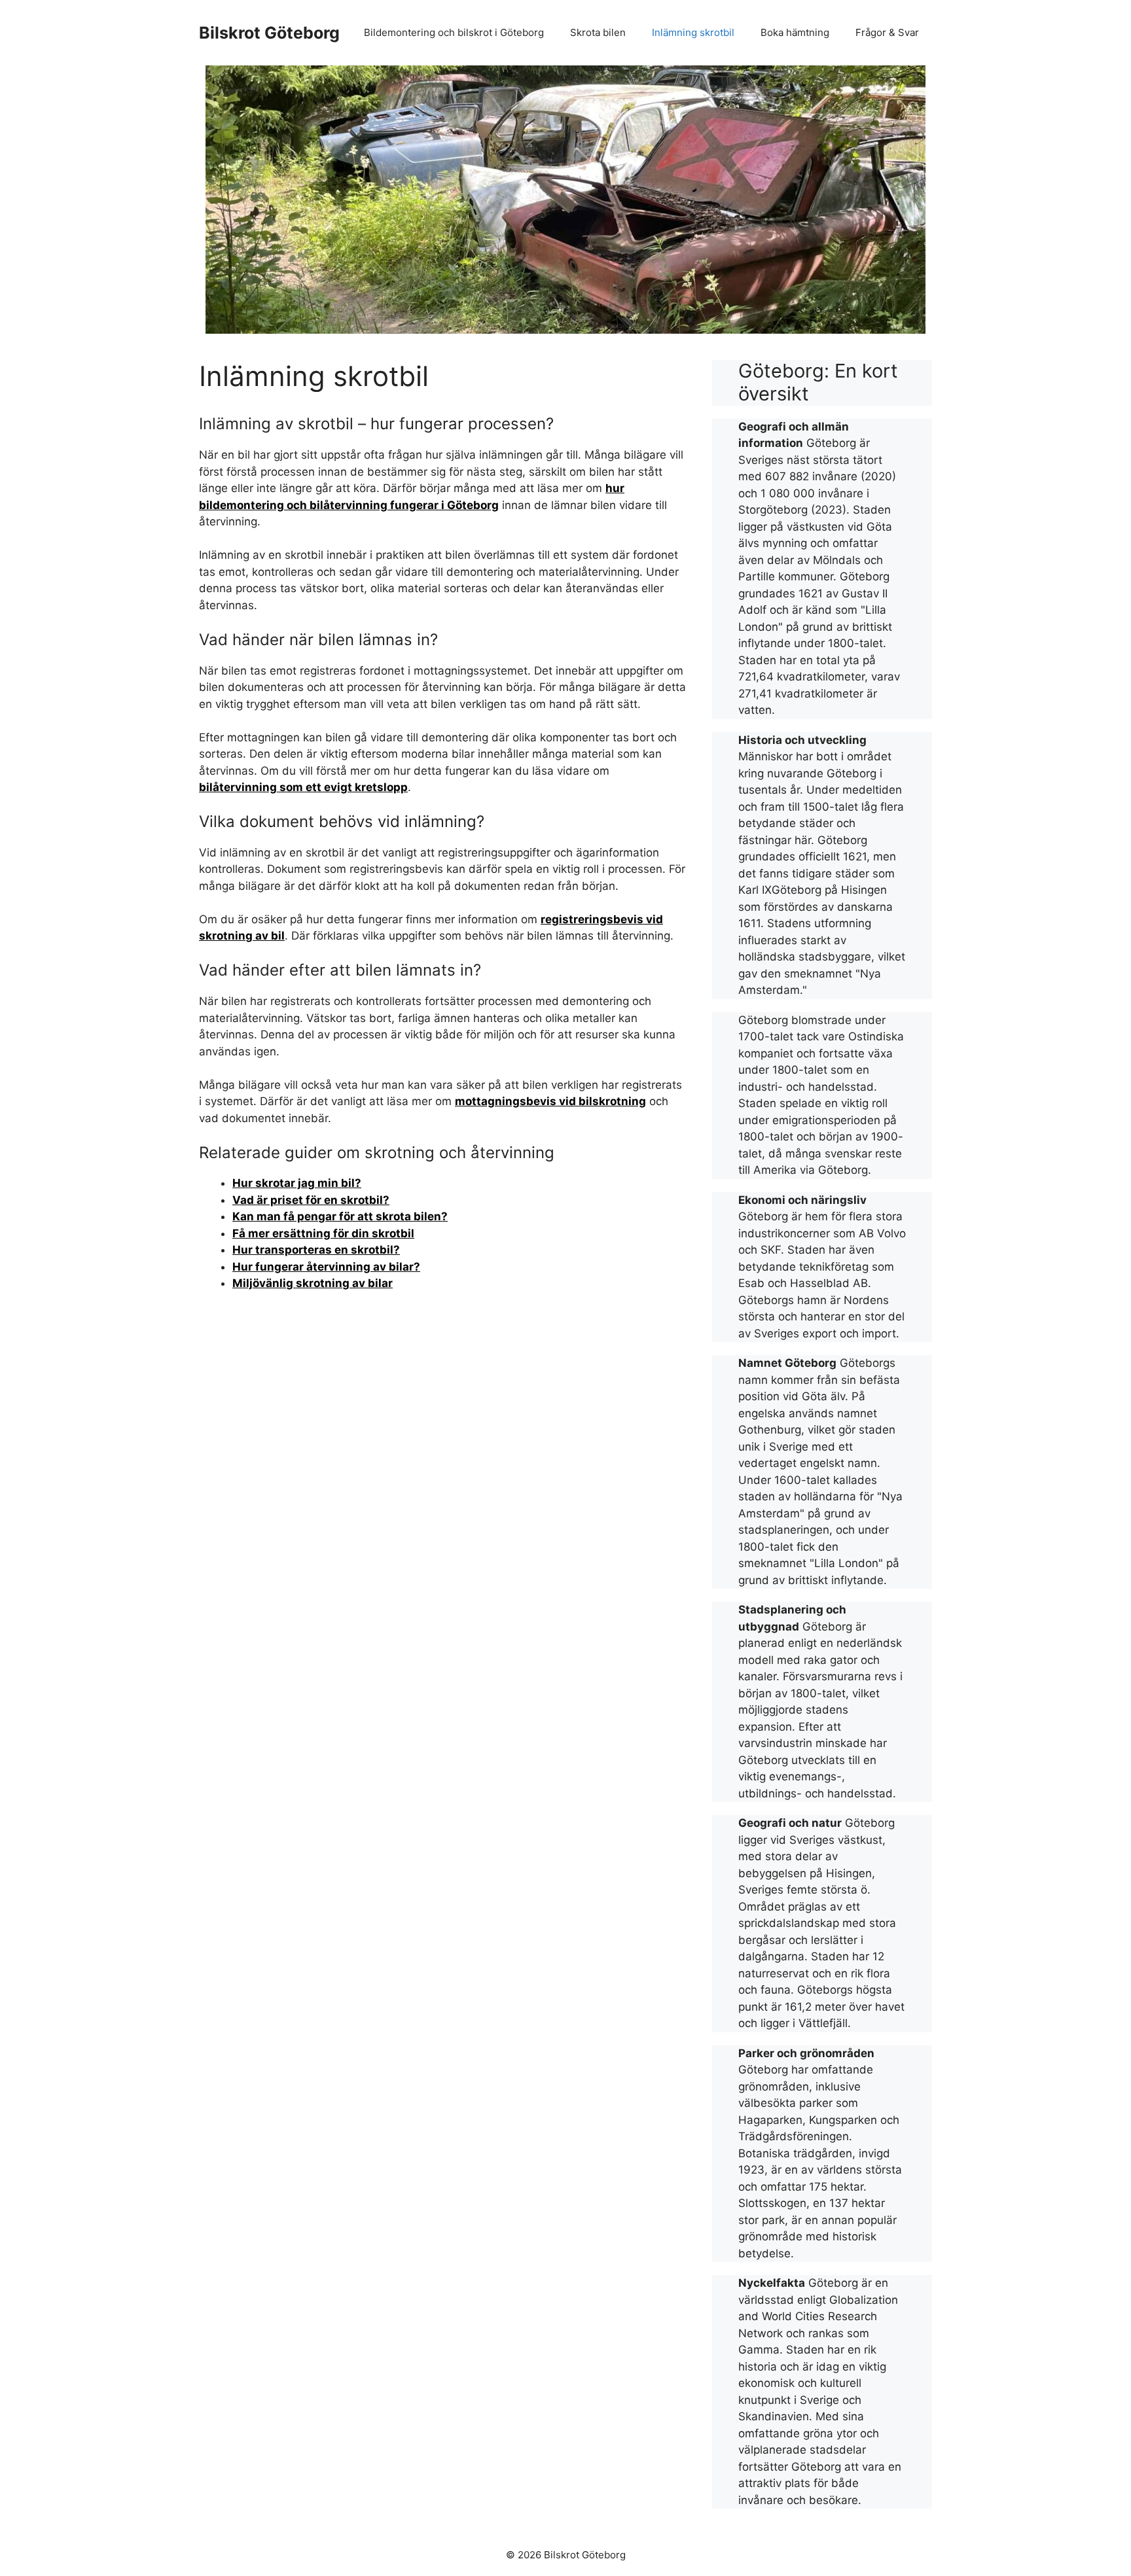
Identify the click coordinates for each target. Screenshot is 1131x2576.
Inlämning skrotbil (693, 32)
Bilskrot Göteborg (269, 33)
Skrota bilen (598, 32)
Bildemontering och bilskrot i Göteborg (454, 32)
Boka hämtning (795, 32)
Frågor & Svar (887, 32)
